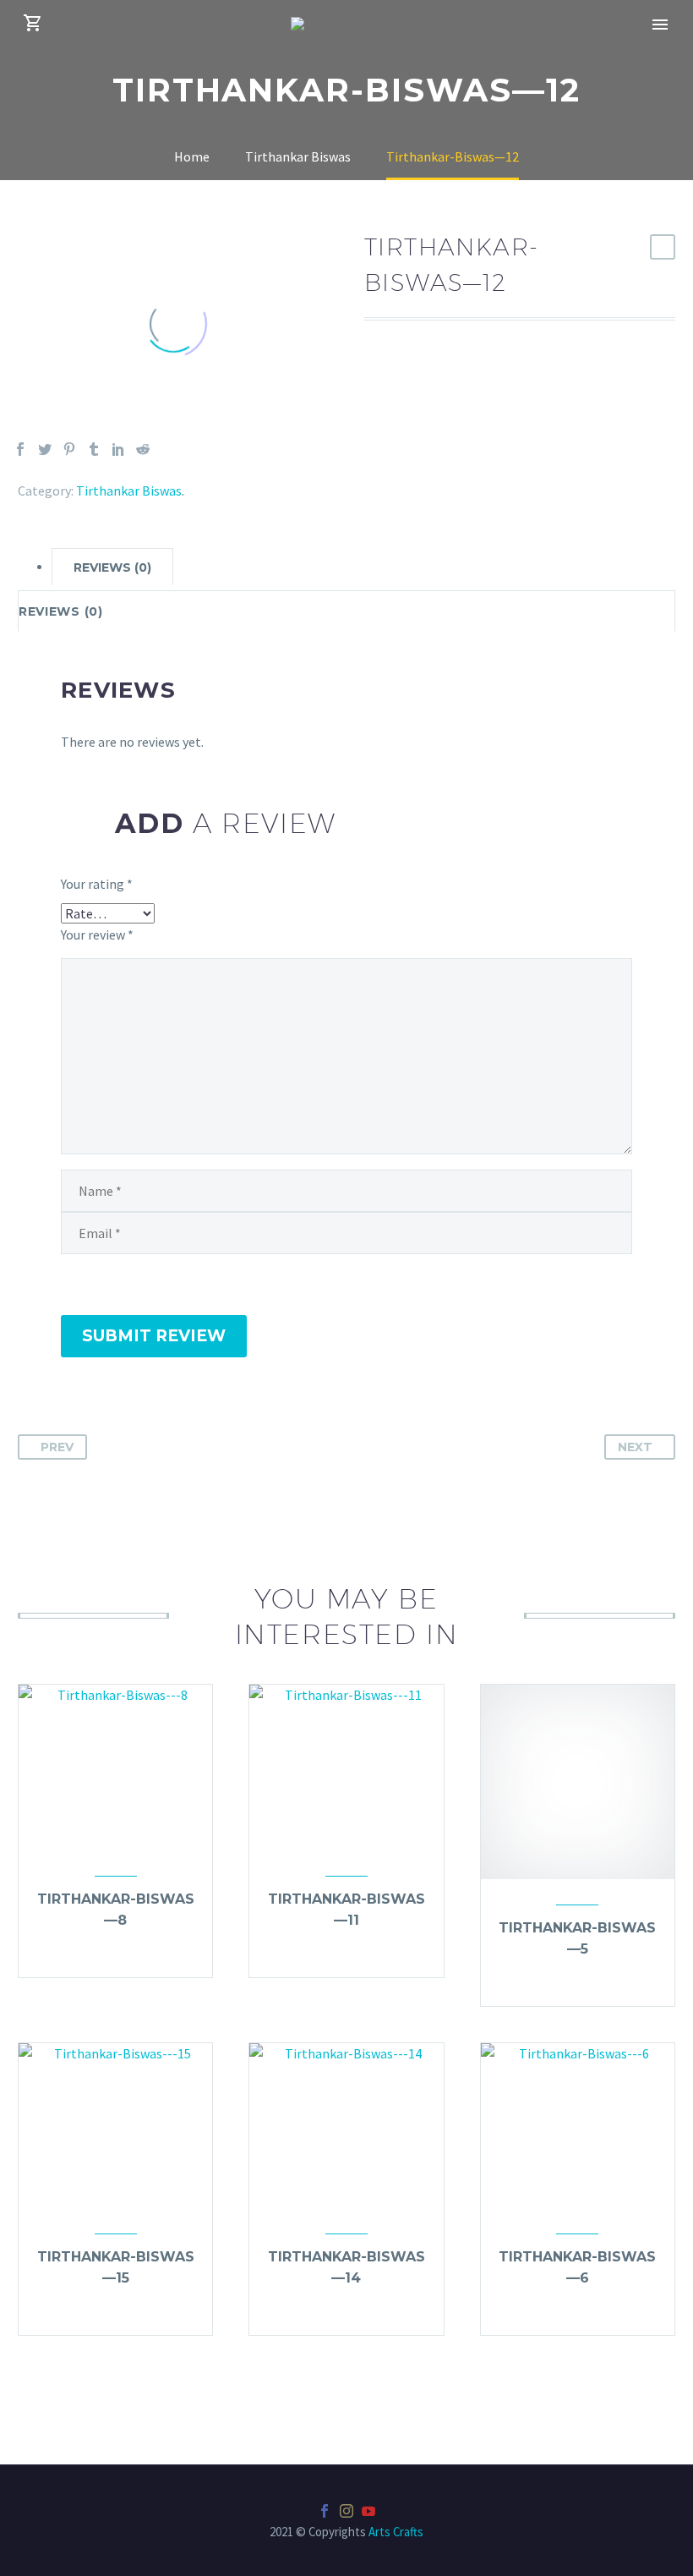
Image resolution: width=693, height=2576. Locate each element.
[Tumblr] (94, 449)
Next (635, 1447)
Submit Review (154, 1336)
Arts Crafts (396, 2532)
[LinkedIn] (118, 449)
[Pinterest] (69, 449)
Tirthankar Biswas (129, 491)
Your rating (97, 884)
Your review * (97, 934)
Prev (57, 1447)
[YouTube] (368, 2511)
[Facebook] (20, 449)
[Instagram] (346, 2511)
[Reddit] (143, 449)
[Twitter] (45, 449)
